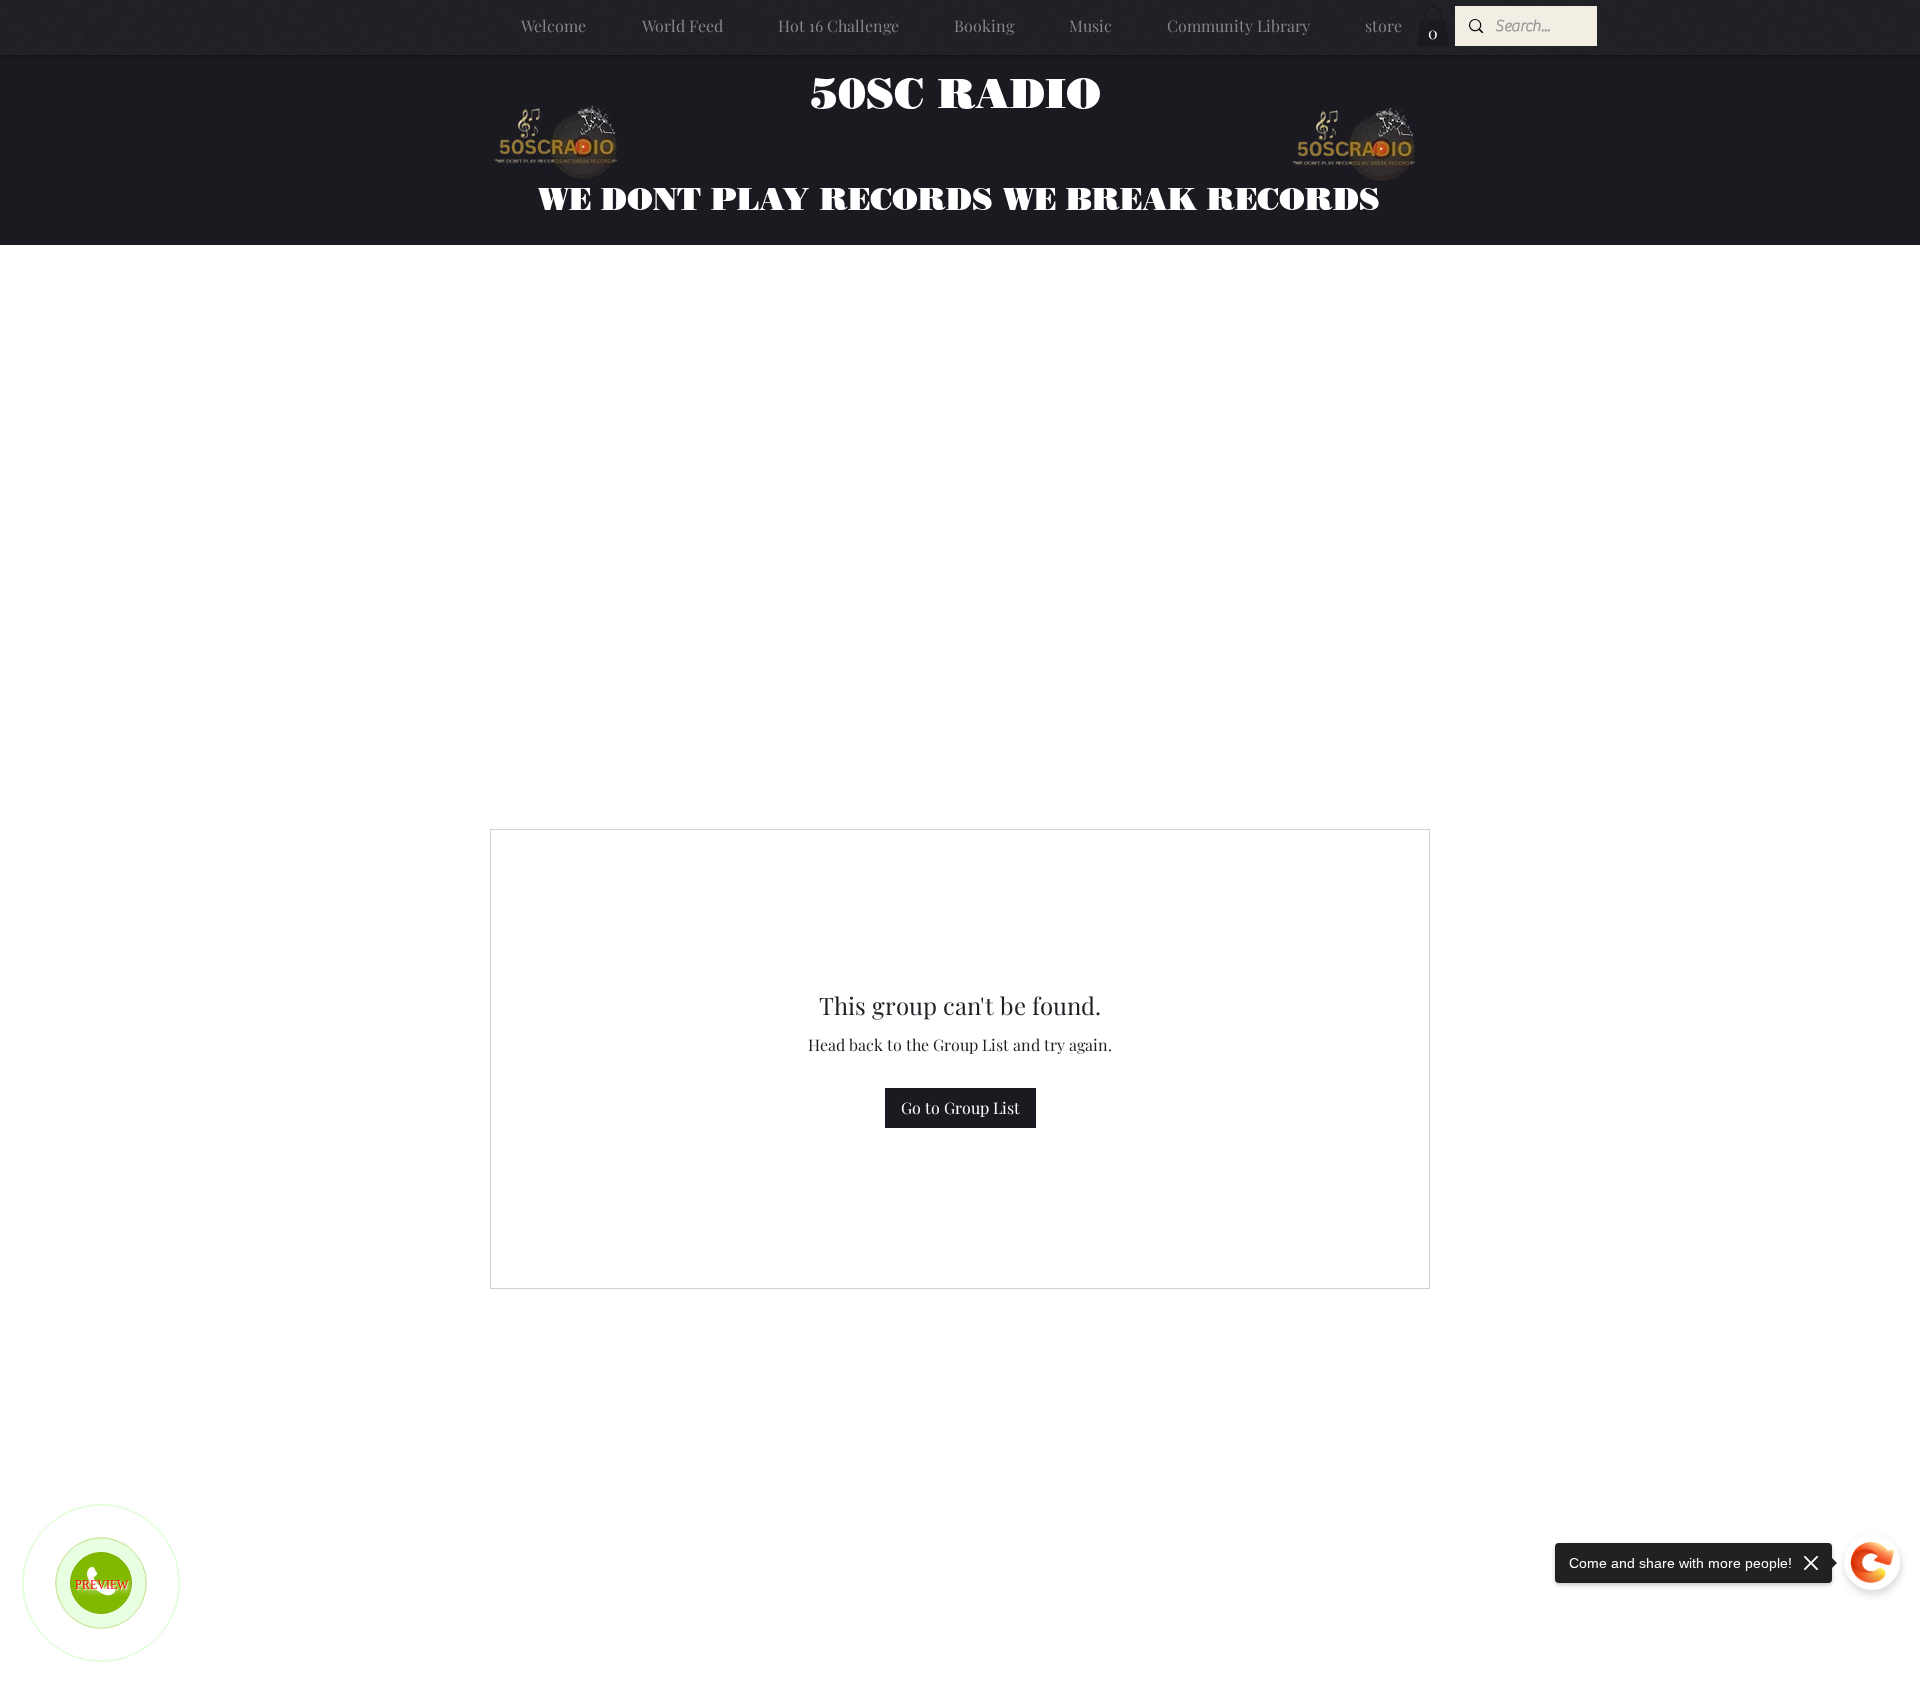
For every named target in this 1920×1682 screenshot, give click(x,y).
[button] (1433, 26)
